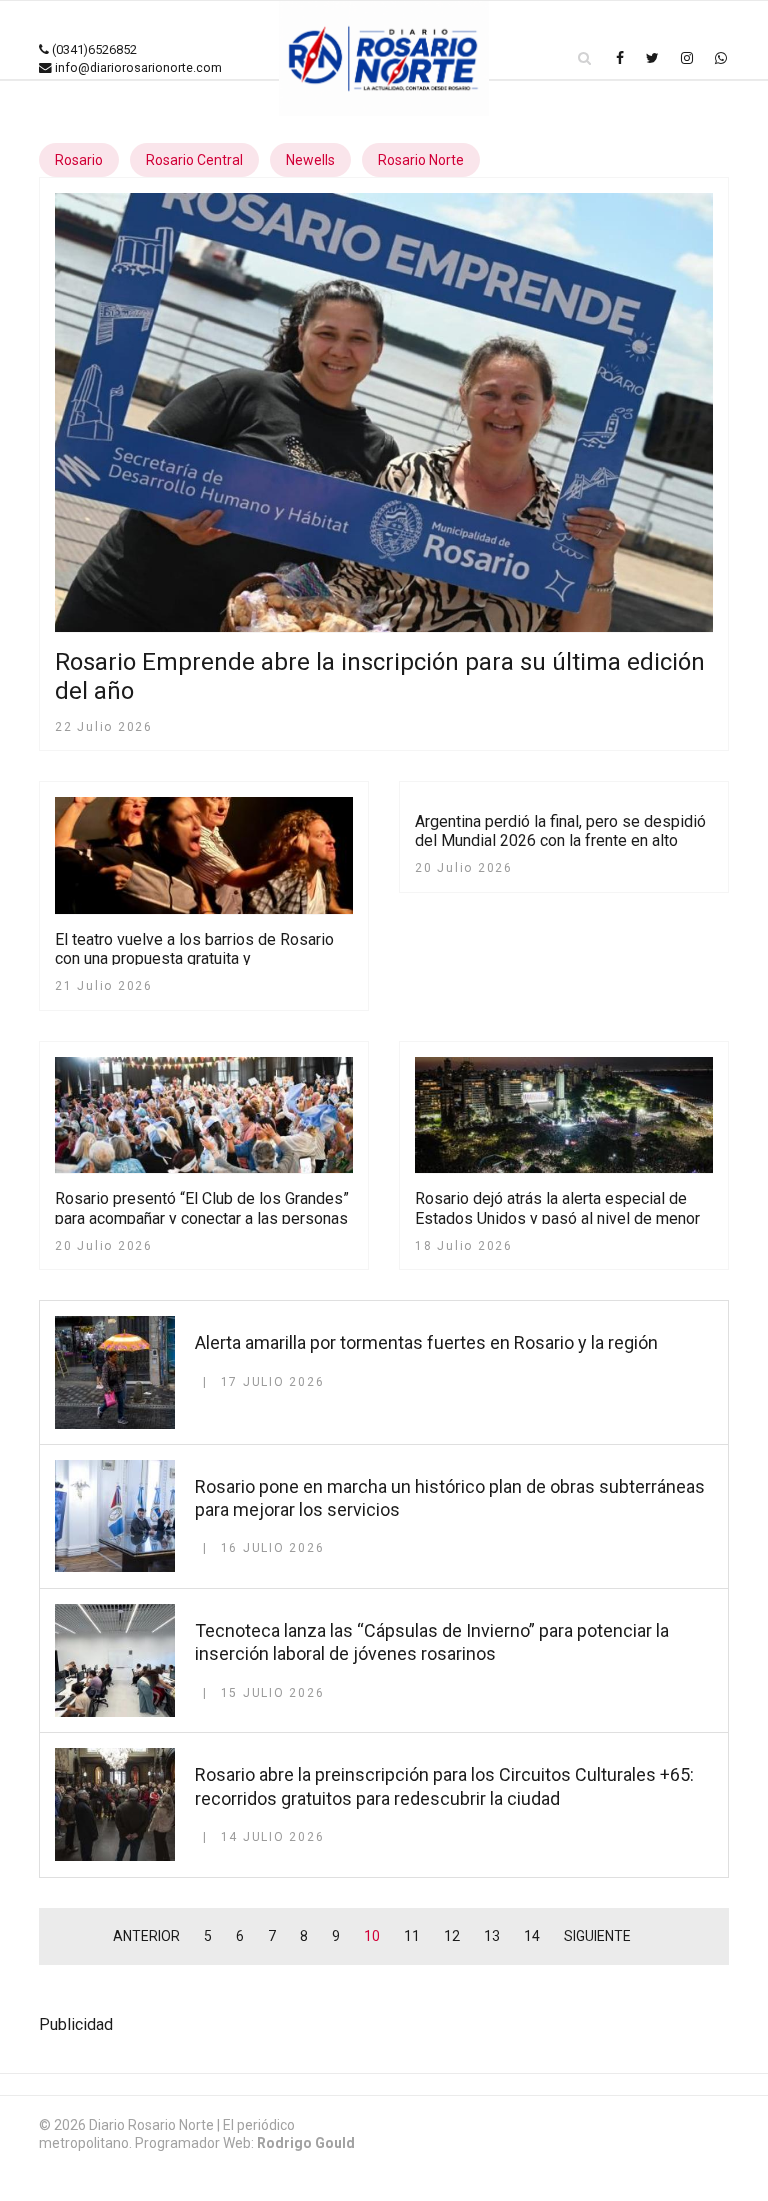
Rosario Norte (421, 160)
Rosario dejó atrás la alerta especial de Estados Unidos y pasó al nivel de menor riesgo (557, 1217)
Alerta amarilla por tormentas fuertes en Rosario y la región (426, 1342)
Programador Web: (245, 2143)
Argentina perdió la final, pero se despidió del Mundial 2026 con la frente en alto (560, 831)
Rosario (79, 160)
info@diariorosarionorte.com (138, 67)
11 (412, 1936)
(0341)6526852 (94, 49)
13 (492, 1936)
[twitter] (652, 58)
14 (532, 1936)
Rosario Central (194, 160)
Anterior (146, 1936)
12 (452, 1936)
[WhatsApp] (721, 58)
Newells (310, 160)
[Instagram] (687, 58)
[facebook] (620, 58)
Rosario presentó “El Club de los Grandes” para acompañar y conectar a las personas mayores (202, 1217)
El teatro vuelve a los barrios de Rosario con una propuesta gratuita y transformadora (194, 958)
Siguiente (597, 1936)
